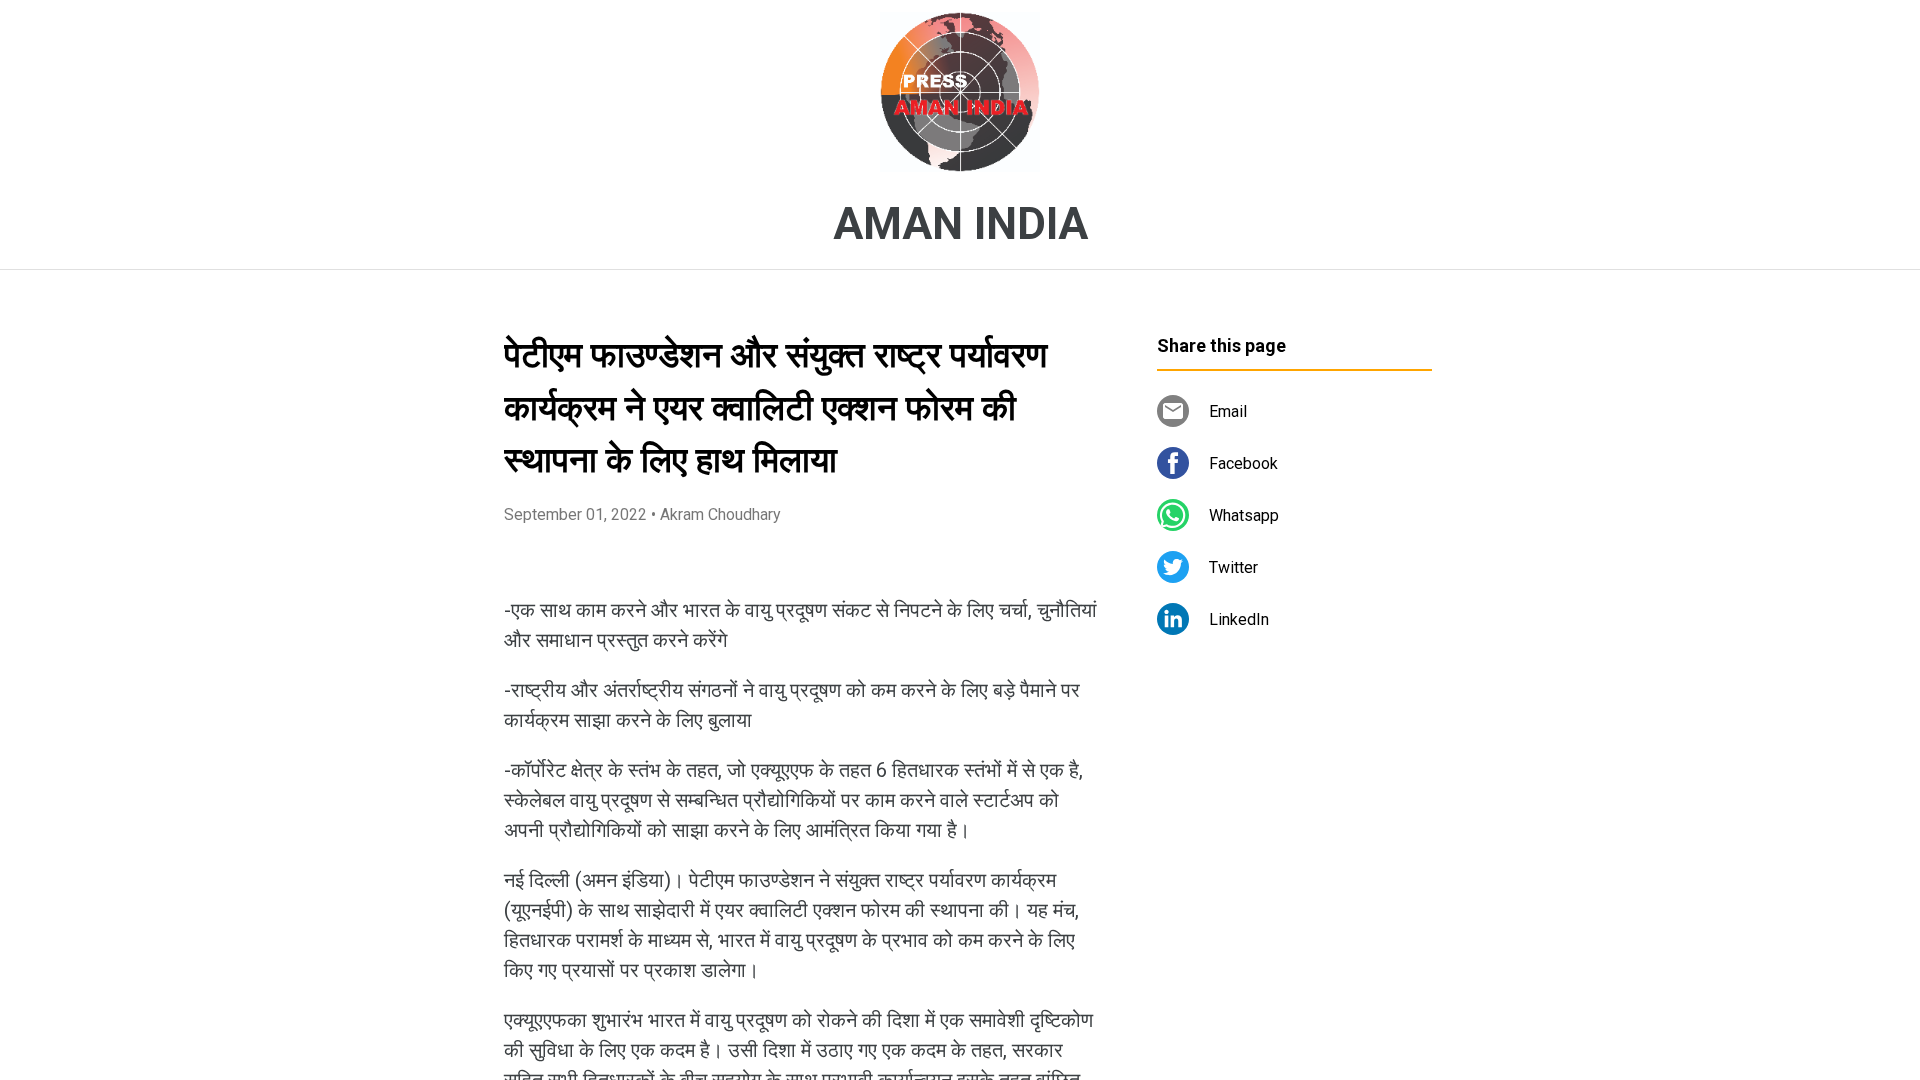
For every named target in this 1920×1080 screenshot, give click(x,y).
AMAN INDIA (960, 224)
